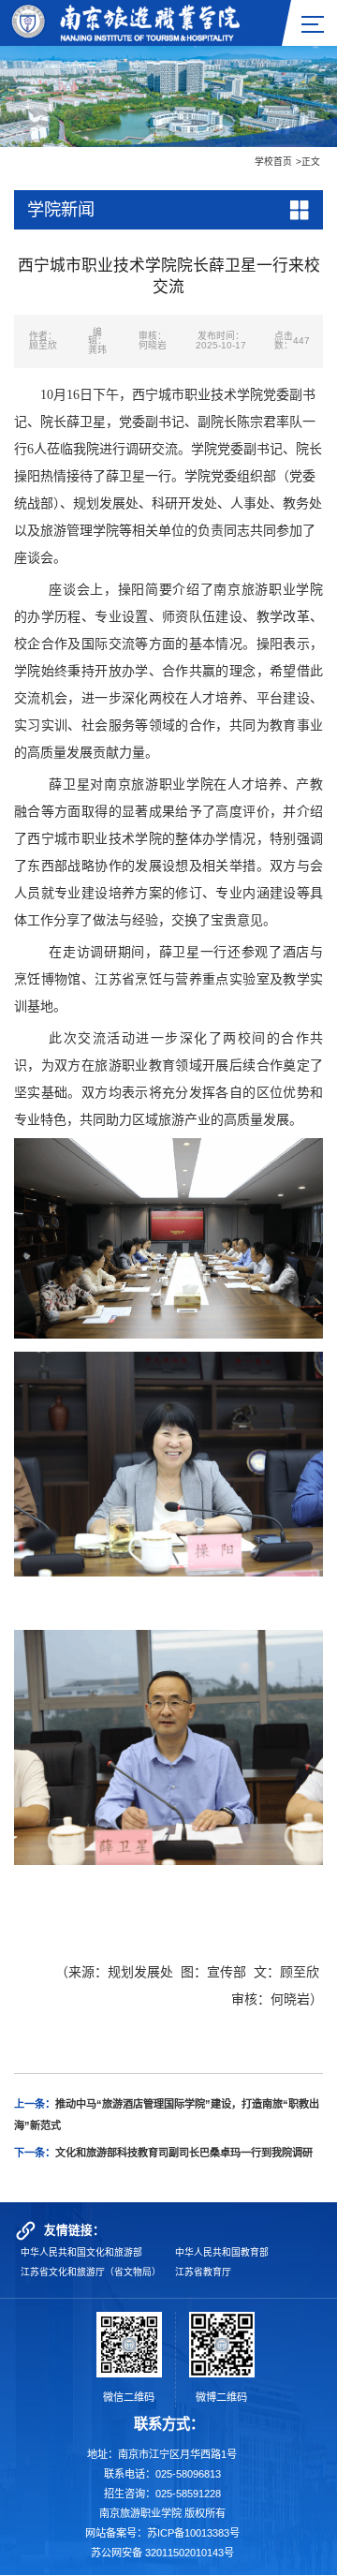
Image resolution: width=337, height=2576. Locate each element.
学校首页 (273, 162)
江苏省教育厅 (203, 2272)
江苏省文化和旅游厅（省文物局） (91, 2272)
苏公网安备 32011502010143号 (162, 2553)
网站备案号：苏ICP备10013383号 (162, 2533)
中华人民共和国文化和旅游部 (81, 2252)
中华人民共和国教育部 (222, 2252)
